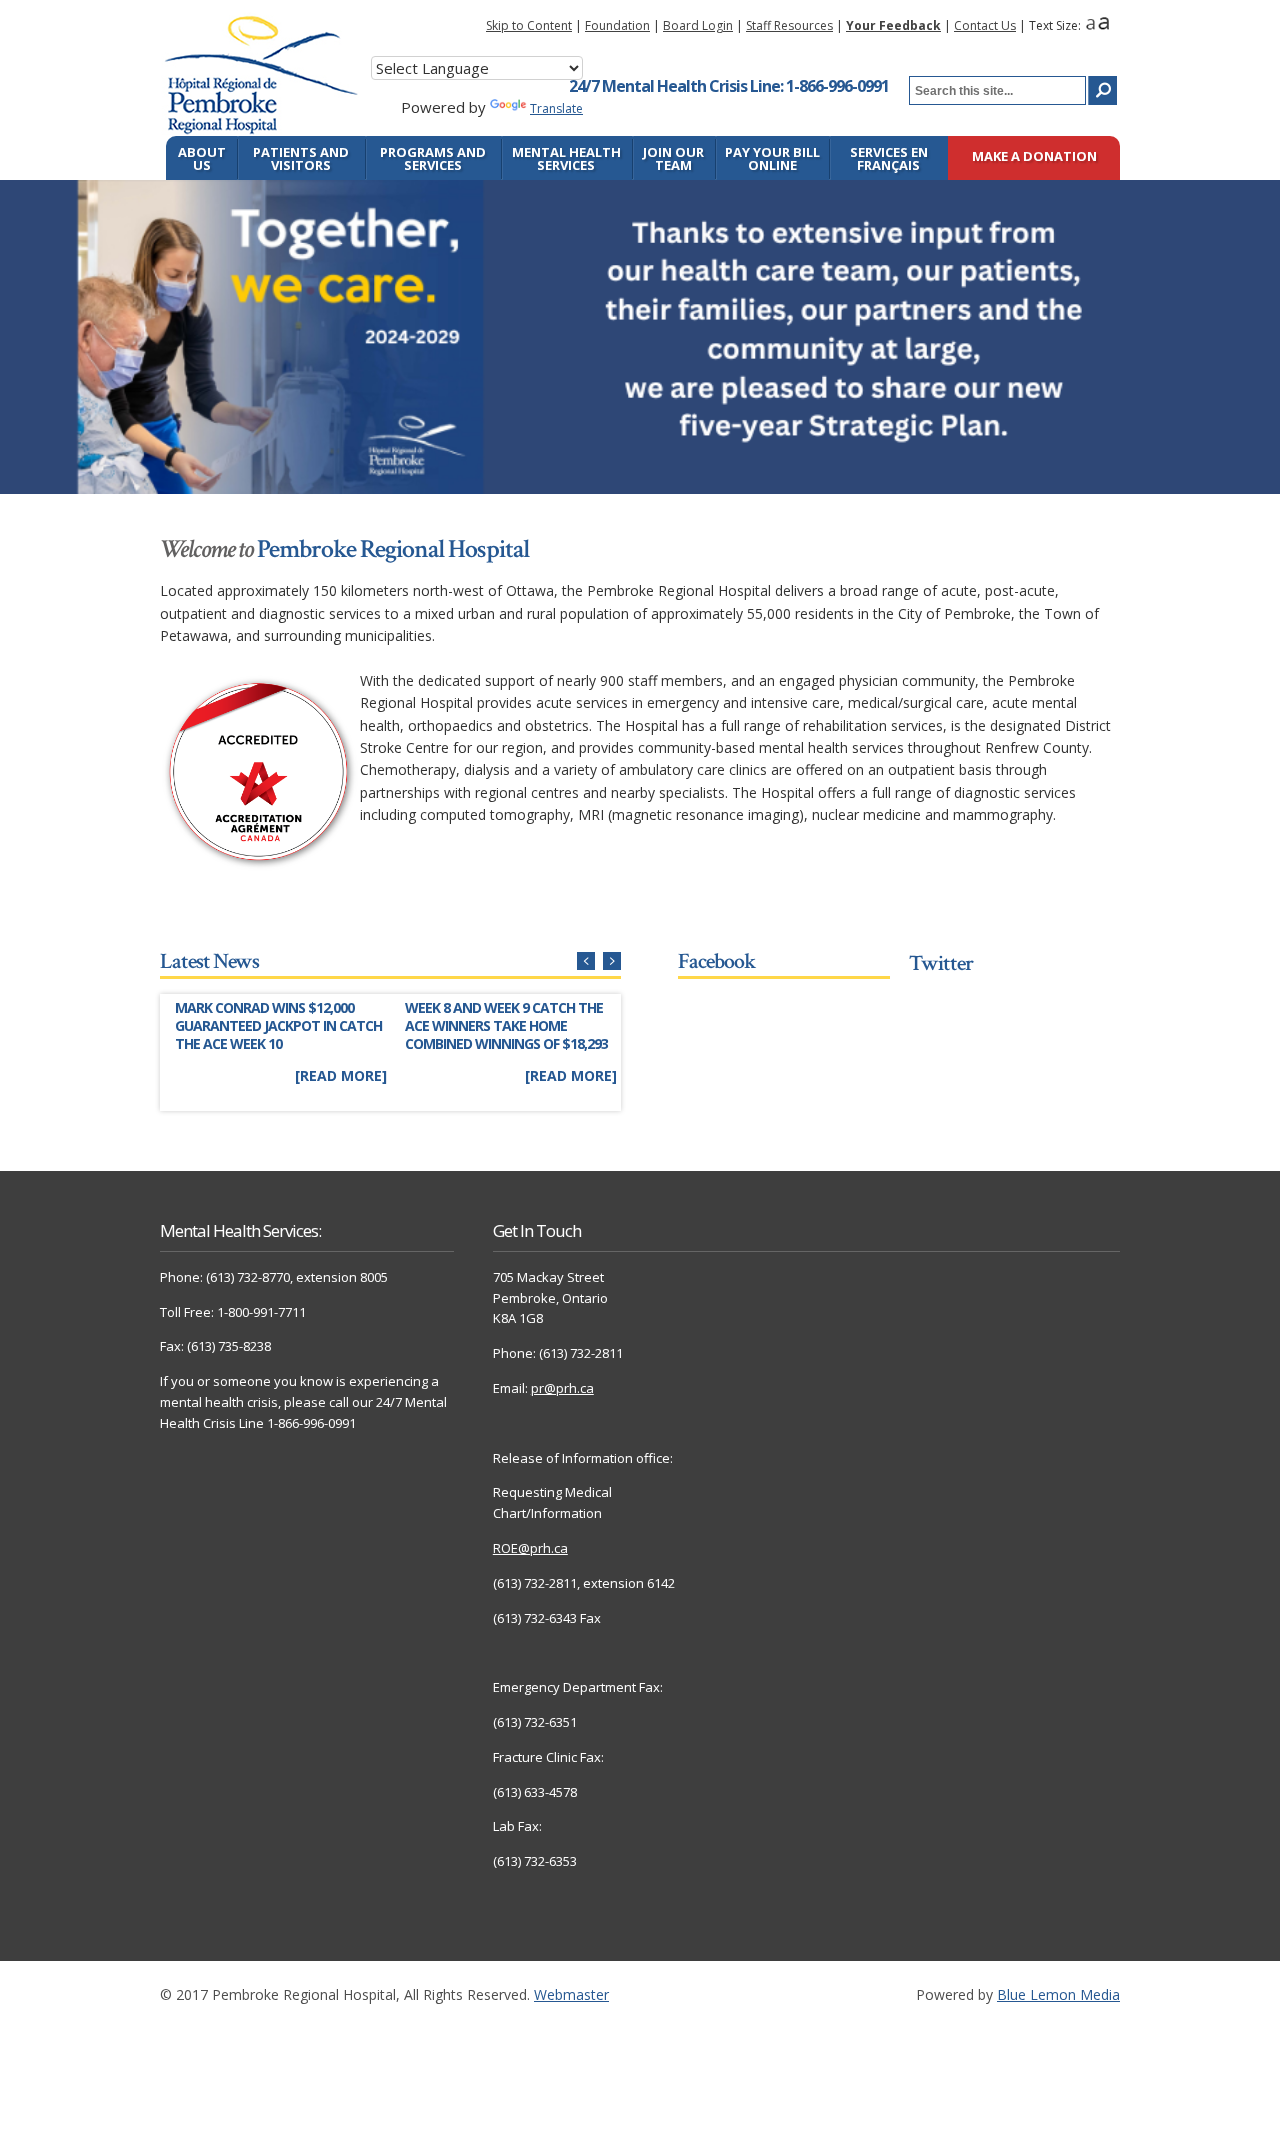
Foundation (617, 25)
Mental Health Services (566, 158)
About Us (202, 158)
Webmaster (571, 1994)
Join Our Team (673, 158)
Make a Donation (1034, 157)
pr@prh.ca (562, 1388)
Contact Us (985, 25)
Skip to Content (529, 25)
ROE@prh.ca (530, 1548)
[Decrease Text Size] (1090, 25)
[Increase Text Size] (1103, 25)
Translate (556, 108)
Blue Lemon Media (1058, 1994)
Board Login (698, 25)
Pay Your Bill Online (772, 158)
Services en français (889, 158)
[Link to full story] (280, 1043)
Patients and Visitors (301, 158)
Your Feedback (893, 25)
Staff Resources (789, 25)
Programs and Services (433, 158)
